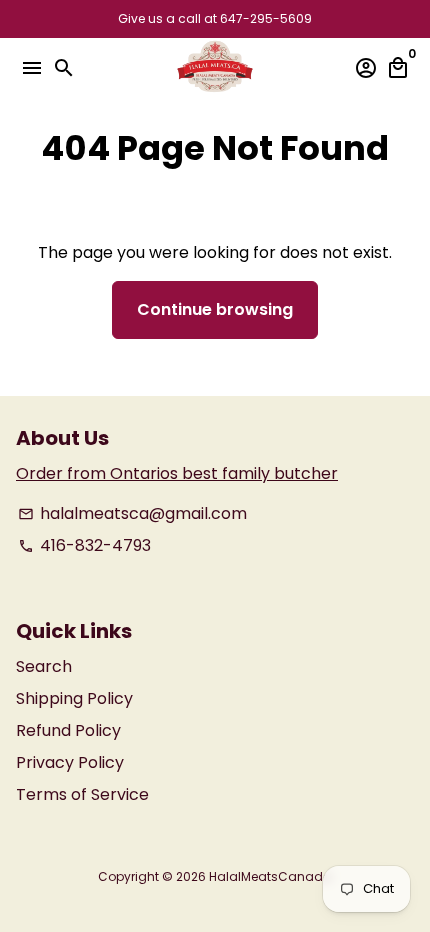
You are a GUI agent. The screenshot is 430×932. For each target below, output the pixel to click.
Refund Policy (68, 730)
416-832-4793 (84, 545)
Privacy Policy (70, 762)
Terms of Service (82, 794)
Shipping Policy (74, 698)
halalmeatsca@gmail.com (132, 513)
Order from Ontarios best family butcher (177, 473)
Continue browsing (215, 309)
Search (44, 666)
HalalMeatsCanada (270, 876)
